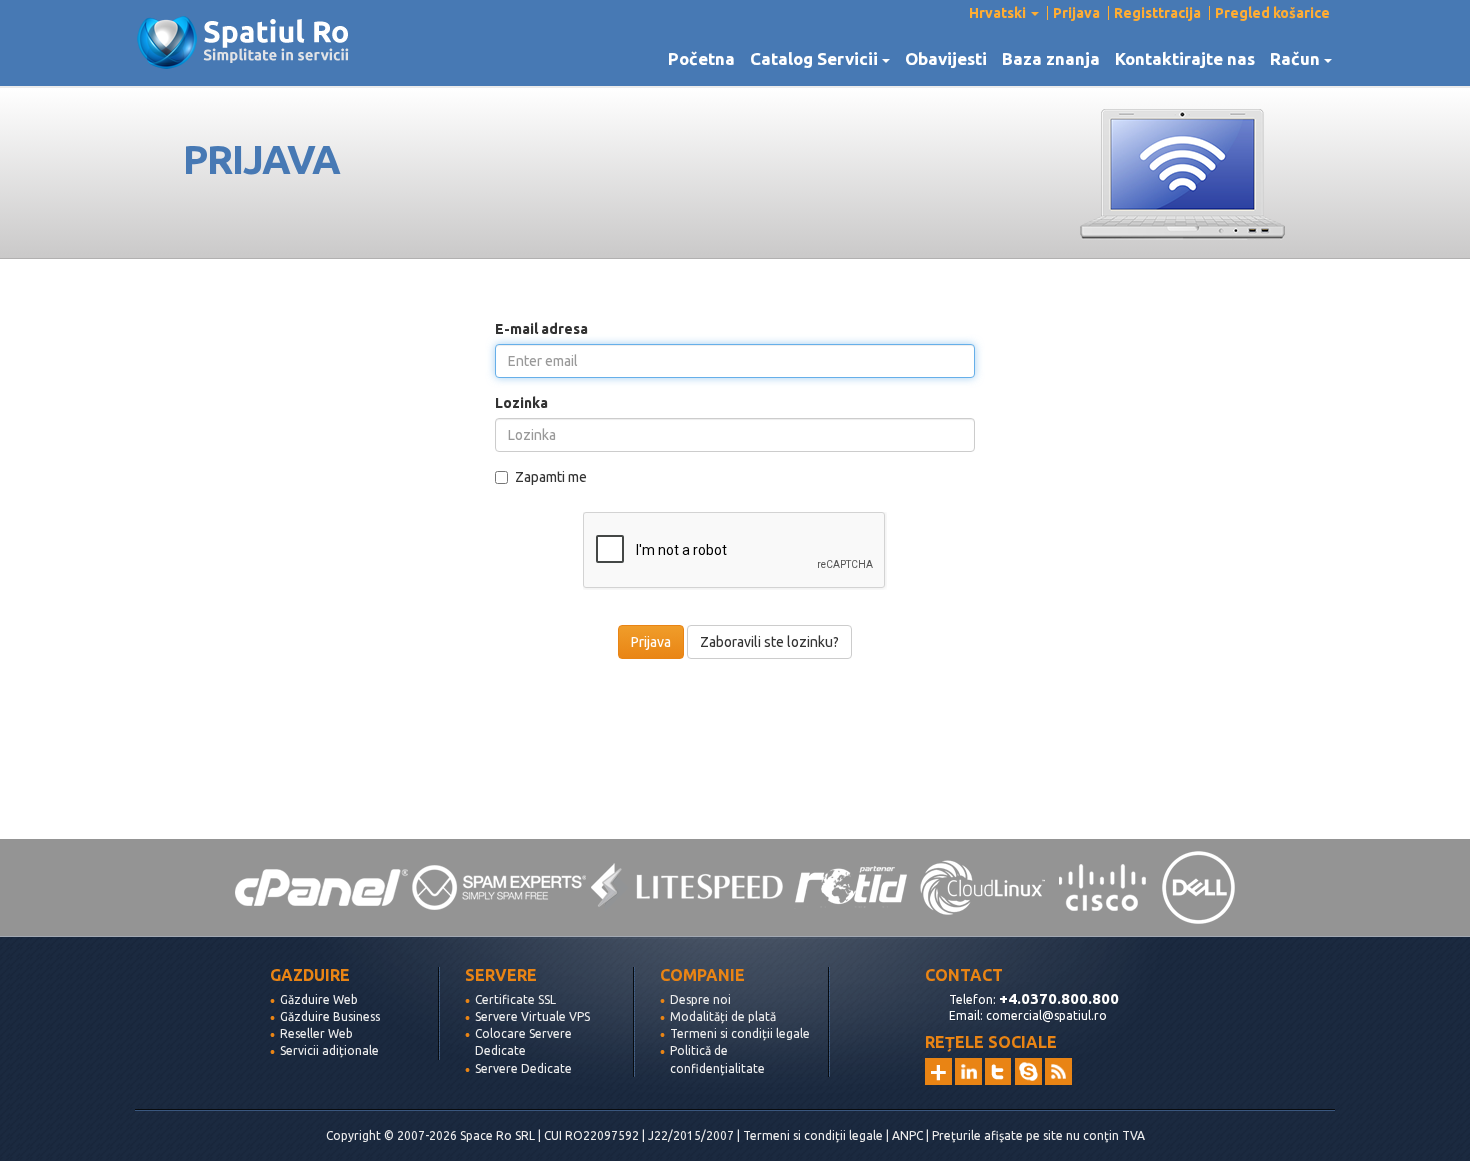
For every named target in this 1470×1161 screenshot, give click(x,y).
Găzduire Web (319, 999)
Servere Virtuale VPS (532, 1016)
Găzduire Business (330, 1016)
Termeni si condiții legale (740, 1033)
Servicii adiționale (329, 1050)
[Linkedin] (968, 1071)
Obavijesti (946, 59)
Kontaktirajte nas (1185, 59)
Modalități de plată (723, 1016)
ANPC (907, 1135)
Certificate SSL (515, 999)
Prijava (1076, 13)
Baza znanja (1051, 59)
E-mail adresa (541, 329)
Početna (701, 59)
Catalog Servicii (818, 59)
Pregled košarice (1272, 13)
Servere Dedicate (523, 1068)
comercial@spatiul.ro (1046, 1015)
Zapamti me (551, 477)
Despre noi (700, 999)
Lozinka (521, 403)
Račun (1299, 59)
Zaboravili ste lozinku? (769, 642)
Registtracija (1157, 13)
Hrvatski (999, 13)
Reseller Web (316, 1033)
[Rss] (1058, 1071)
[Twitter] (998, 1071)
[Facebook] (1028, 1071)
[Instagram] (938, 1071)
